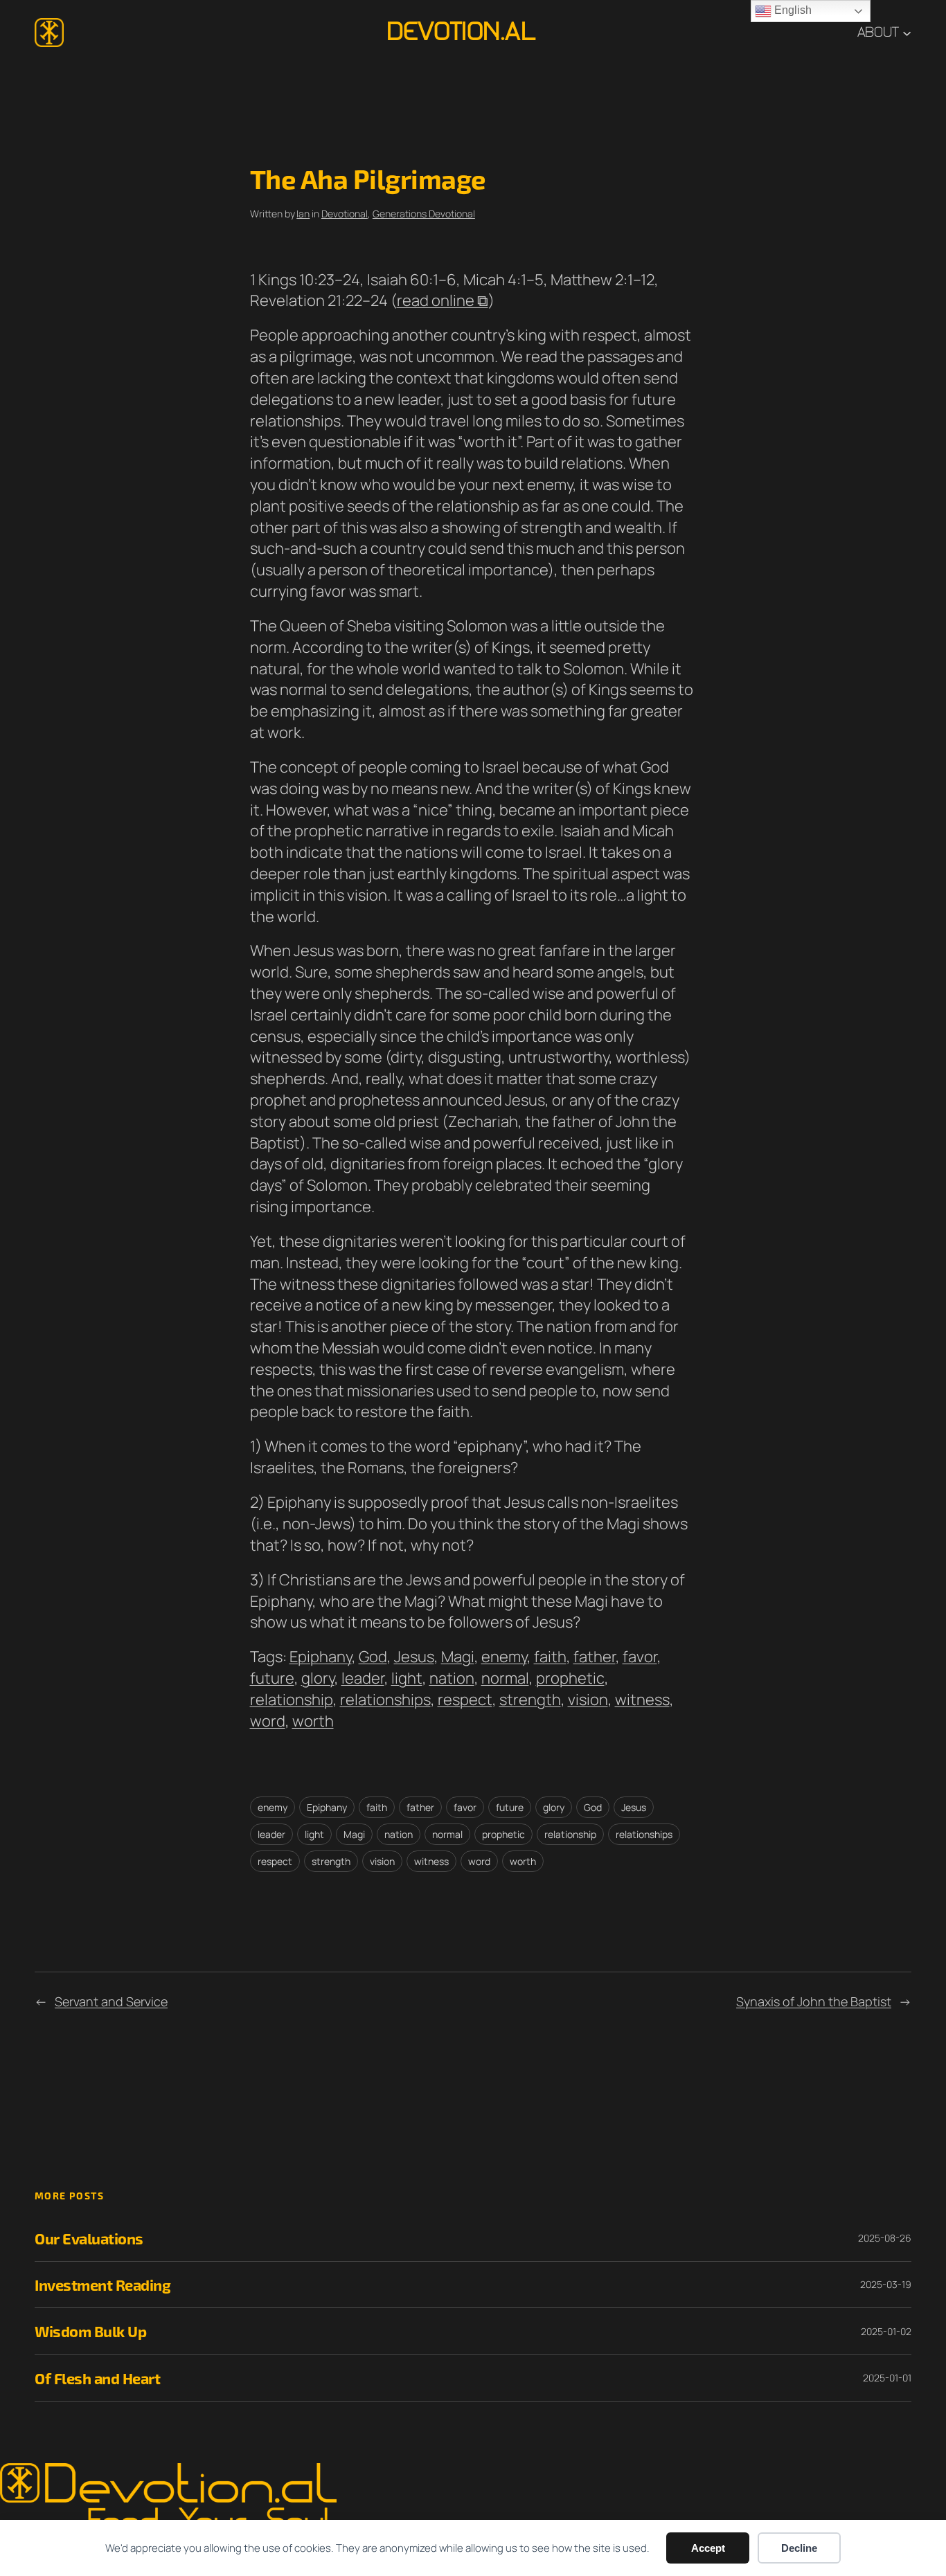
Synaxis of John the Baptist (814, 2001)
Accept (708, 2548)
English (792, 10)
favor (640, 1657)
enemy (504, 1657)
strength (530, 1700)
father (595, 1657)
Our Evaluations (89, 2238)
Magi (458, 1657)
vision (588, 1700)
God (373, 1657)
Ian (303, 214)
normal (505, 1678)
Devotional (345, 214)
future (272, 1678)
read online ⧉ (443, 300)
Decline (799, 2548)
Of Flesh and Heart (97, 2378)
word (268, 1721)
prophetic (570, 1678)
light (407, 1678)
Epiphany (321, 1657)
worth (313, 1721)
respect (465, 1700)
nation (452, 1678)
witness (642, 1700)
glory (318, 1678)
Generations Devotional (424, 214)
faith (550, 1657)
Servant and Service (111, 2001)
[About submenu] (907, 32)
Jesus (414, 1657)
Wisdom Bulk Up (90, 2331)
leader (363, 1678)
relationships (385, 1700)
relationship (292, 1700)
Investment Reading (102, 2285)
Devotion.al (461, 32)
